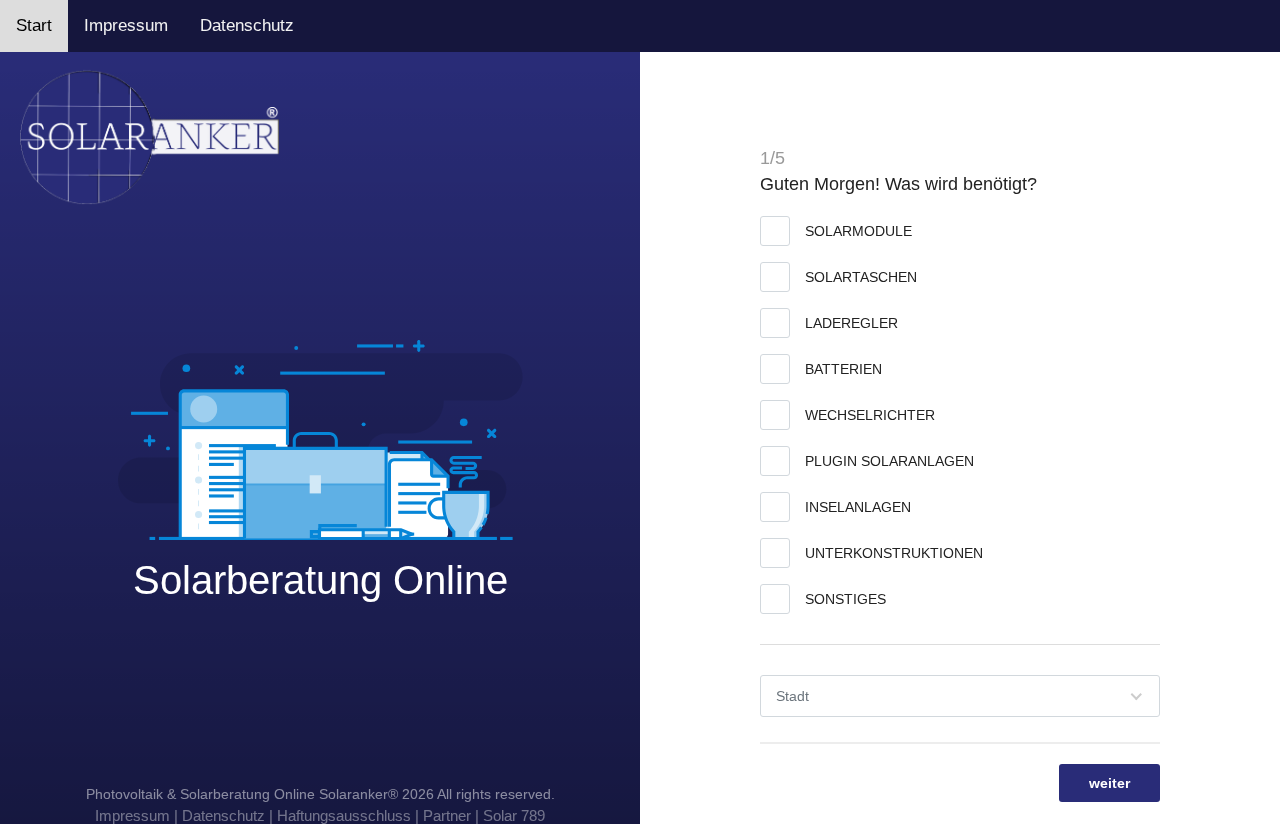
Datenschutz (247, 25)
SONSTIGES (845, 599)
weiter (1109, 783)
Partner (447, 815)
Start (34, 25)
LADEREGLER (851, 323)
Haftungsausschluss (344, 815)
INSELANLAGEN (858, 507)
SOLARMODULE (858, 231)
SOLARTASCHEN (861, 277)
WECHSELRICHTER (870, 415)
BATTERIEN (843, 369)
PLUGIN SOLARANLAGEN (889, 461)
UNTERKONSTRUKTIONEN (894, 553)
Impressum (126, 25)
